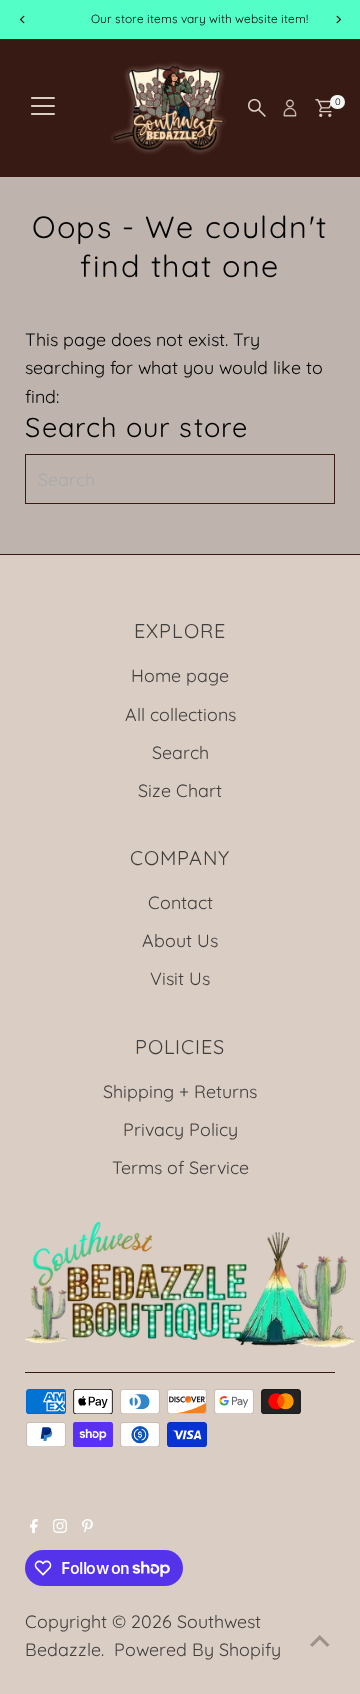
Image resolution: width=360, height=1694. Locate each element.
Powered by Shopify (197, 1649)
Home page (180, 675)
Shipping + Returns (180, 1091)
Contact (180, 902)
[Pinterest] (87, 1526)
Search (180, 752)
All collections (180, 714)
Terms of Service (180, 1167)
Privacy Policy (180, 1129)
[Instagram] (60, 1526)
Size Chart (180, 790)
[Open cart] (324, 108)
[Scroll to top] (320, 1639)
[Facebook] (34, 1526)
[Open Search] (257, 108)
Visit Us (180, 978)
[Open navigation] (43, 108)
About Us (180, 940)
